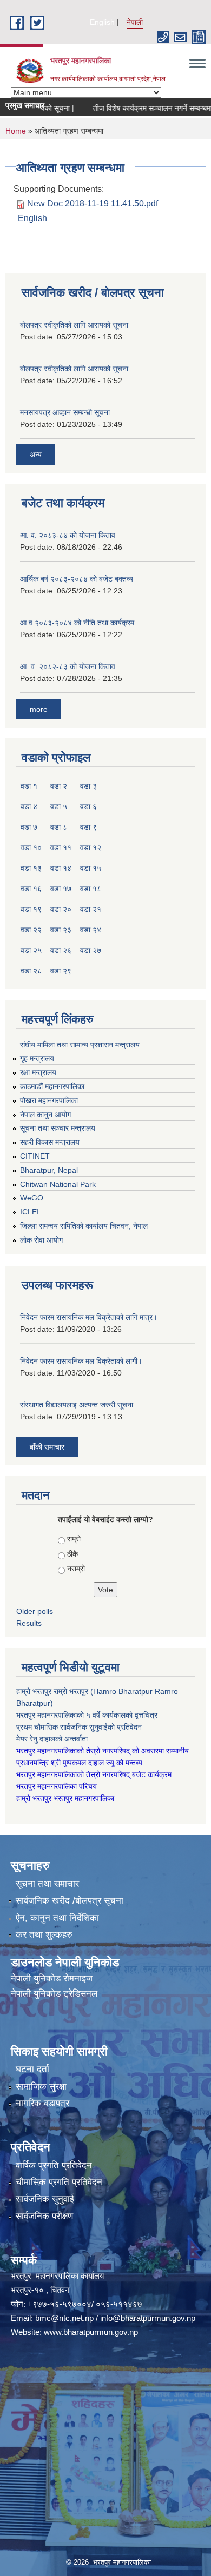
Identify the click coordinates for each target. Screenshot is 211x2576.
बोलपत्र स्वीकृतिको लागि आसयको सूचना (74, 325)
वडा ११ (61, 847)
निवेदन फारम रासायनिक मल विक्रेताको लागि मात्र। (89, 1317)
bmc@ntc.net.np (64, 2318)
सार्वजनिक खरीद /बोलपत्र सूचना (70, 1901)
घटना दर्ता (32, 2069)
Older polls (35, 1611)
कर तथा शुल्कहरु (44, 1935)
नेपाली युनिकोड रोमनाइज (52, 1978)
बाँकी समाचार (47, 1447)
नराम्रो (76, 1569)
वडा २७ (91, 950)
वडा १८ (91, 889)
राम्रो (74, 1539)
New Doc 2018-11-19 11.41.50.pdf (93, 203)
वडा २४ (91, 930)
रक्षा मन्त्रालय (38, 1072)
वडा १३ (31, 868)
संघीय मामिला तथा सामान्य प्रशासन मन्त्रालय (80, 1045)
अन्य (36, 455)
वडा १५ (91, 868)
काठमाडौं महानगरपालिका (52, 1086)
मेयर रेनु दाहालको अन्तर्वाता (52, 1739)
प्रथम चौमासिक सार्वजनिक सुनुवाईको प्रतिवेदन (79, 1727)
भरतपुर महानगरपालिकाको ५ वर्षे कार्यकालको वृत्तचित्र (88, 1715)
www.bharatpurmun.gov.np (91, 2332)
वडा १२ (91, 847)
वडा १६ (31, 889)
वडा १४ (61, 868)
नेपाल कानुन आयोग (45, 1115)
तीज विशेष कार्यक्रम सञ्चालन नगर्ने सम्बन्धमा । (139, 108)
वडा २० (61, 909)
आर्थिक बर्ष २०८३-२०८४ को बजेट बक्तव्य (77, 579)
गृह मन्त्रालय (37, 1058)
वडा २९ (61, 971)
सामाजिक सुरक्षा (41, 2087)
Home (16, 131)
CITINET (35, 1156)
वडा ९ (88, 827)
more (39, 709)
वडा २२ (31, 930)
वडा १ (29, 786)
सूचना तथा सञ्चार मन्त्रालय (58, 1128)
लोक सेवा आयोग (41, 1240)
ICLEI (29, 1212)
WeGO (32, 1198)
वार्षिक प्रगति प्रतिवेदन (54, 2165)
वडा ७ (29, 827)
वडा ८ (59, 827)
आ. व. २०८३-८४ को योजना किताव (68, 535)
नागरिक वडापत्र (42, 2103)
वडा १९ (31, 909)
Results (29, 1623)
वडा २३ (61, 930)
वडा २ (59, 786)
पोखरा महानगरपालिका (49, 1100)
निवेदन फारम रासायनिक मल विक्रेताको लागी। (81, 1361)
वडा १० (31, 847)
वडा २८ (31, 971)
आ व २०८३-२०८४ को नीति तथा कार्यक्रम (77, 623)
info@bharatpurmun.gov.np (148, 2318)
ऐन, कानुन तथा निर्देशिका (57, 1918)
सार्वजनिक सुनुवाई (45, 2199)
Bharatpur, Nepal (49, 1170)
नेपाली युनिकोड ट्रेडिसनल (54, 1994)
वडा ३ (88, 786)
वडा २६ (61, 950)
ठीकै (72, 1554)
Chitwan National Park (58, 1184)
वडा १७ (61, 889)
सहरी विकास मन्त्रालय (50, 1142)
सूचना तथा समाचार (47, 1884)
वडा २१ (91, 909)
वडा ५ (59, 806)
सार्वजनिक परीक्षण (44, 2216)
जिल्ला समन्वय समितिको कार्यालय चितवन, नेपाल (84, 1226)
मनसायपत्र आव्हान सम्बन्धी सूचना (65, 412)
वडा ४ (29, 806)
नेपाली (135, 22)
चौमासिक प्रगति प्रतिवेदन (59, 2182)
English (102, 22)
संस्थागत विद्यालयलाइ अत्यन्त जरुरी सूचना (77, 1405)
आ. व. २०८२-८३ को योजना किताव (68, 666)
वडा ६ (88, 806)
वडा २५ (31, 950)
